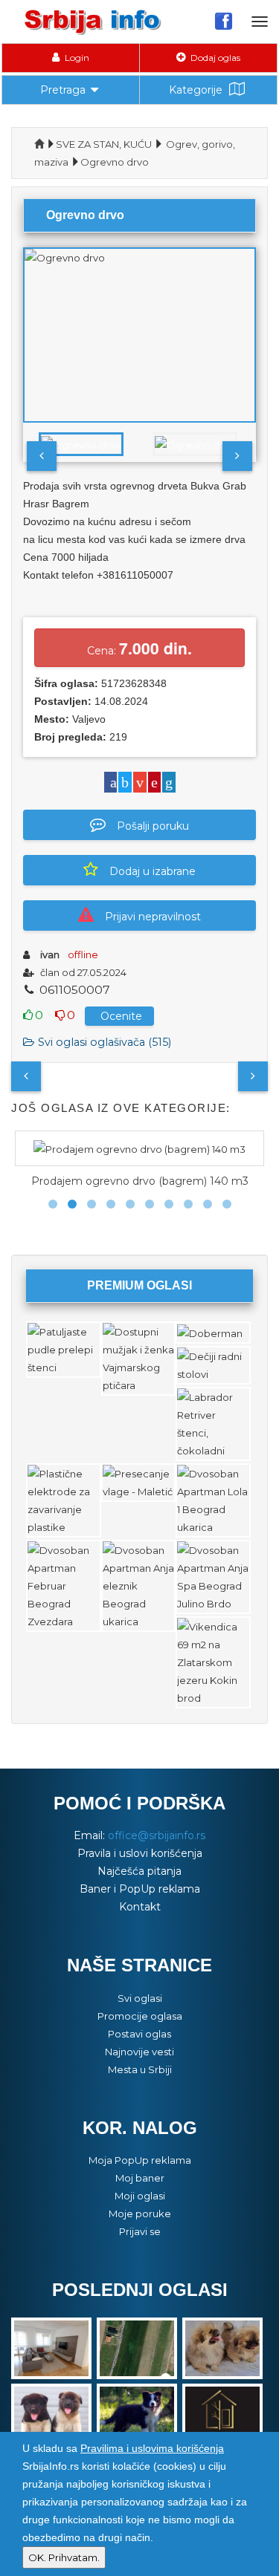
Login (76, 58)
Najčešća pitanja (139, 1871)
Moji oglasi (140, 2196)
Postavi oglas (139, 2034)
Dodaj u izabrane (153, 871)
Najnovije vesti (139, 2052)
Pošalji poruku (153, 826)
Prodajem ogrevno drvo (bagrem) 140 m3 (140, 1181)
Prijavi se (140, 2231)
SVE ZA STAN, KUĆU (104, 144)
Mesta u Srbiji (140, 2069)
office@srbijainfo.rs (157, 1835)
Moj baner (140, 2178)
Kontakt (140, 1907)
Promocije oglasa (140, 2016)
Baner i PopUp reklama (140, 1889)
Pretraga (63, 90)
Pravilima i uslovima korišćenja (152, 2448)
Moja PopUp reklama (140, 2160)
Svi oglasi (140, 1998)
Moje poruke (140, 2214)
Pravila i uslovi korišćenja (140, 1853)
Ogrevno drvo (115, 162)
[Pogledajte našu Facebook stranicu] (224, 21)
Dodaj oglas (214, 58)
